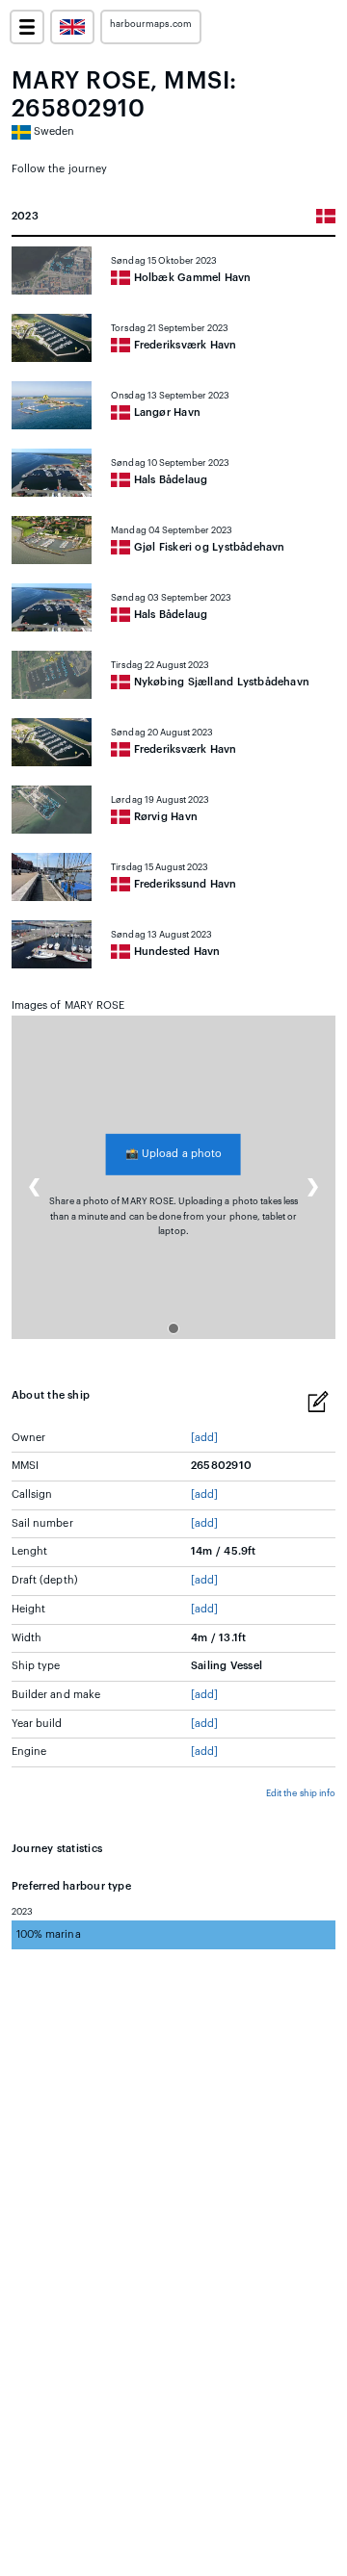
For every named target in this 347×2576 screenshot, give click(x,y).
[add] (204, 1438)
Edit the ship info (301, 1793)
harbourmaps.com (151, 24)
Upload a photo (173, 1154)
